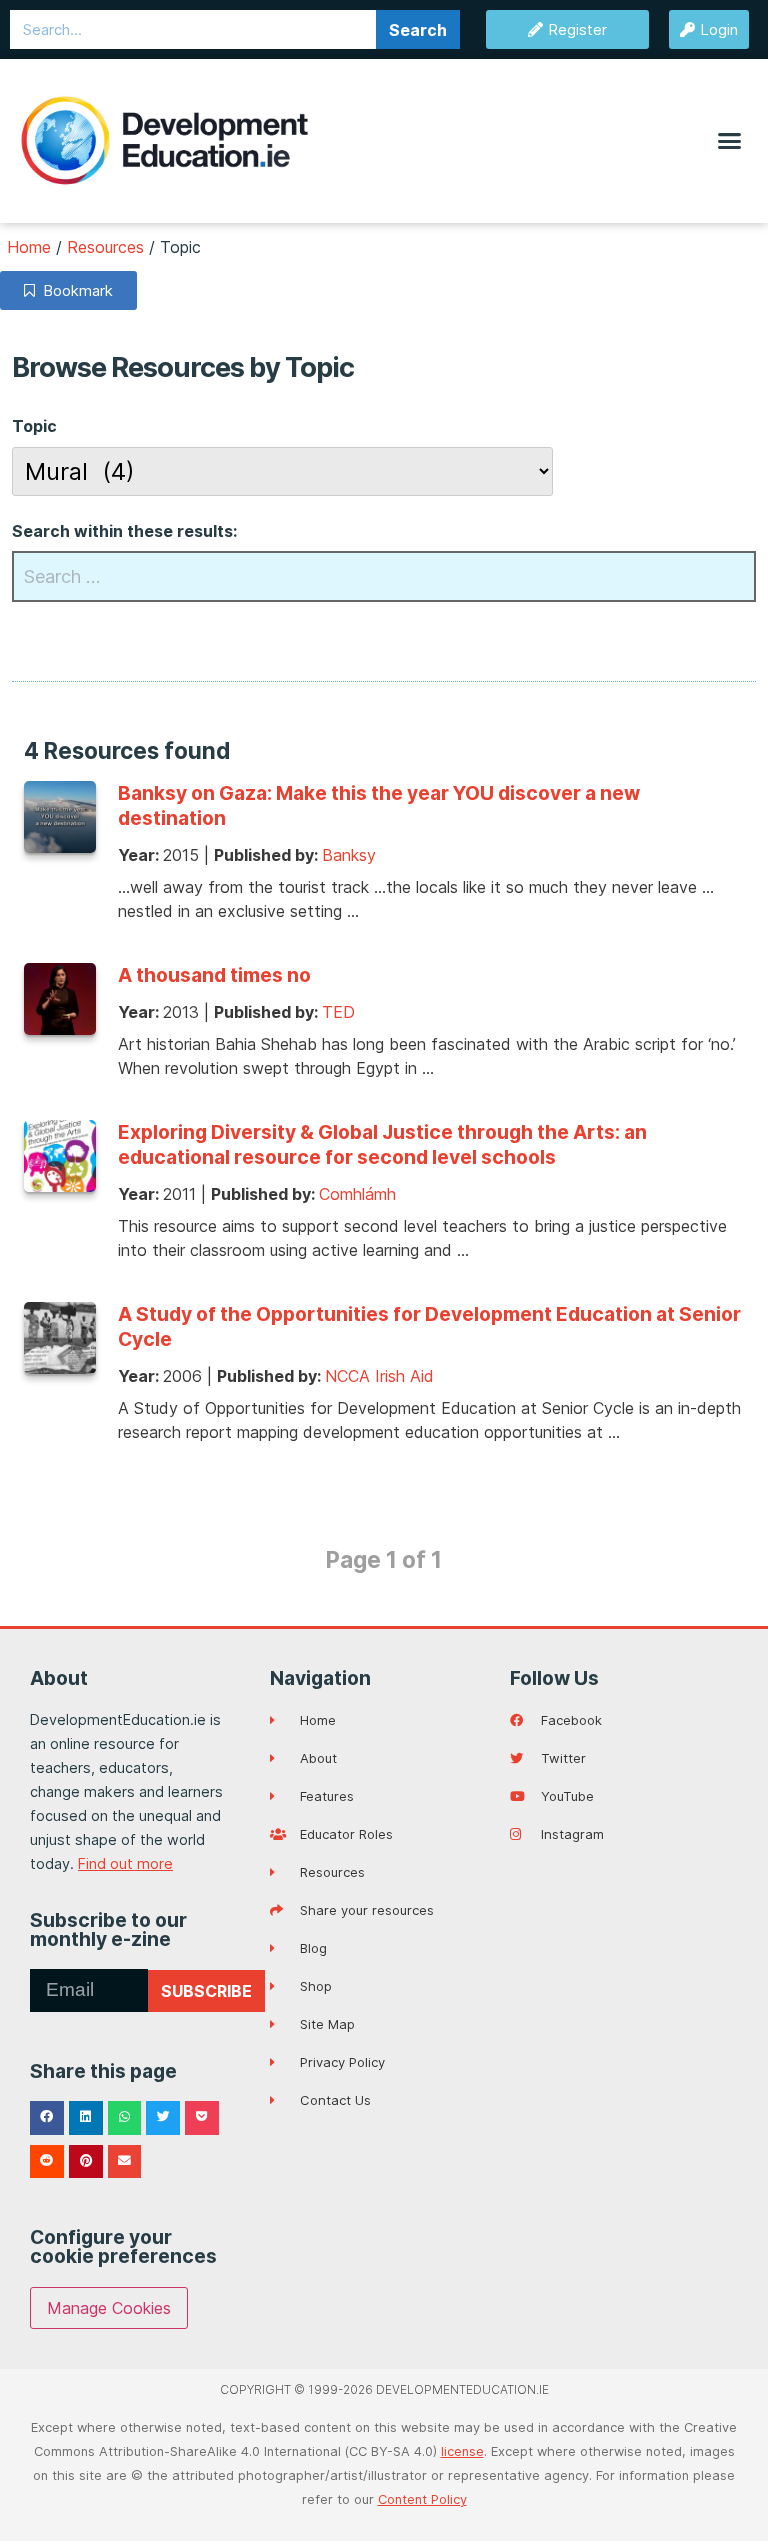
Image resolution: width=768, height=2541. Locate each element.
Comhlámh (357, 1194)
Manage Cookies (109, 2308)
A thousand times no (214, 975)
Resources (105, 247)
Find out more (125, 1863)
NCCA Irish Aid (379, 1376)
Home (29, 247)
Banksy (349, 855)
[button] (729, 141)
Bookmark (74, 290)
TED (338, 1012)
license (462, 2451)
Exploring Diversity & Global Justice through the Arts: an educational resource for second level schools (382, 1144)
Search (418, 30)
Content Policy (422, 2499)
